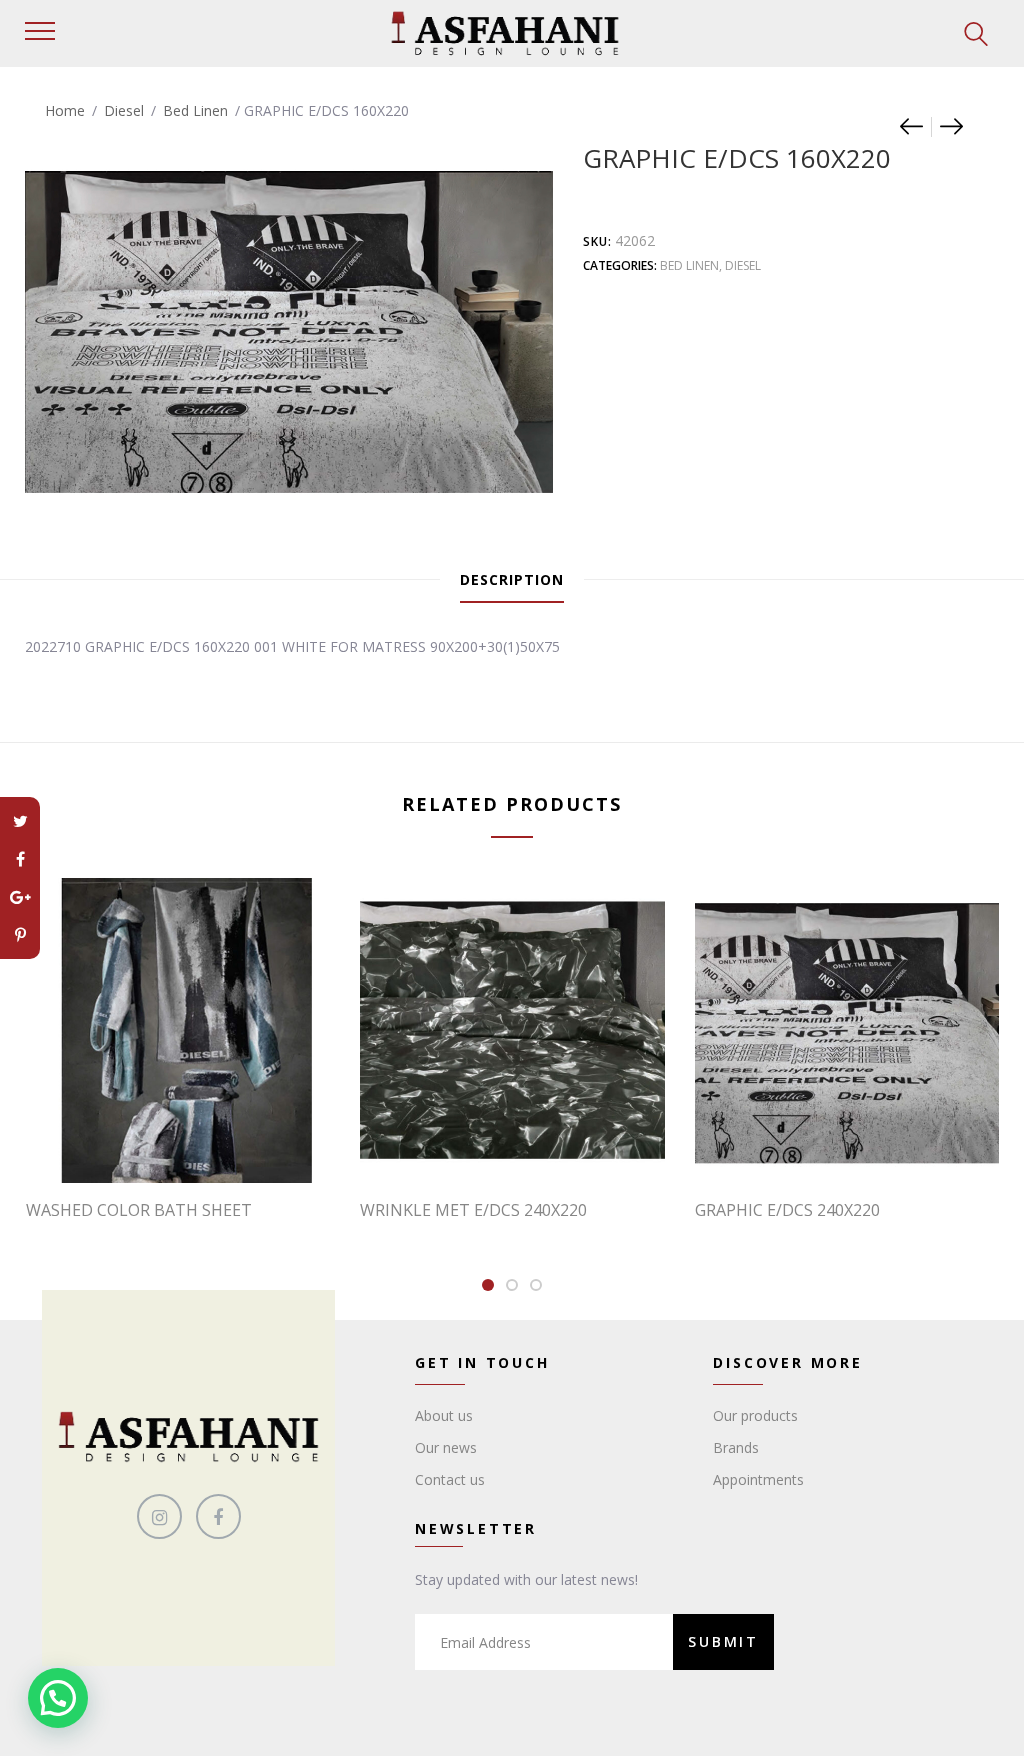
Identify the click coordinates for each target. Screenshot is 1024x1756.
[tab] (512, 580)
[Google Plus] (20, 897)
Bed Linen (195, 110)
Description (512, 579)
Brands (736, 1447)
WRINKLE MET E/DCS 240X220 (473, 1210)
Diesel (124, 110)
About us (444, 1415)
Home (65, 110)
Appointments (758, 1479)
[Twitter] (20, 821)
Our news (446, 1447)
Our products (755, 1415)
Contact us (450, 1479)
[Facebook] (20, 859)
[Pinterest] (20, 935)
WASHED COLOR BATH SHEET (139, 1210)
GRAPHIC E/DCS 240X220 (787, 1210)
